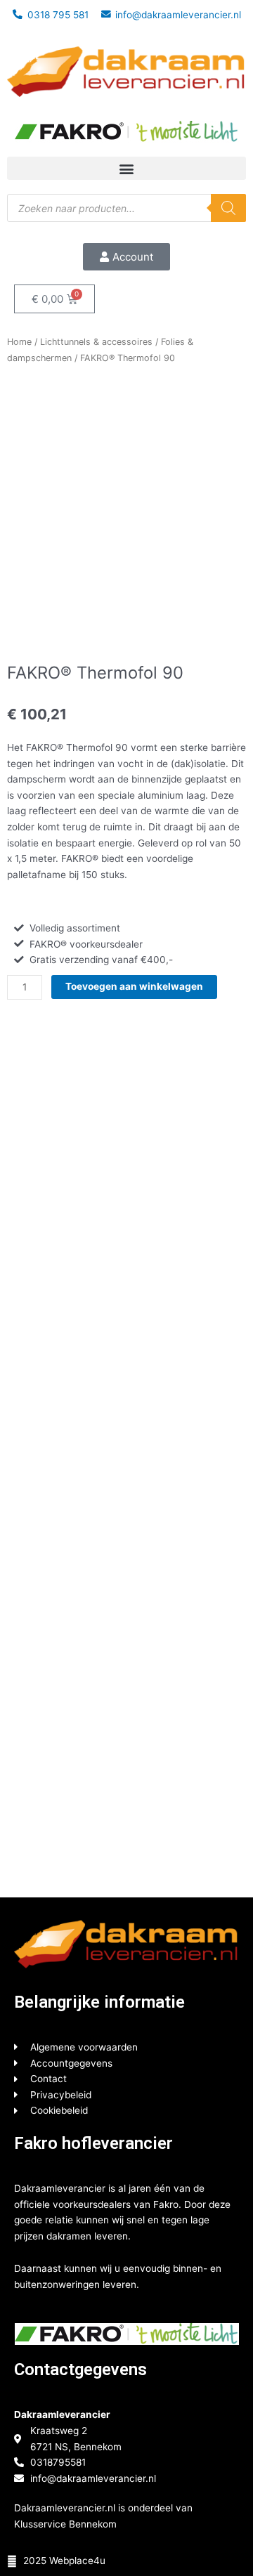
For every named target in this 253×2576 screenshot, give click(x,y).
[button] (126, 168)
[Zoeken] (228, 208)
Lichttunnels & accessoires (96, 342)
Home (19, 342)
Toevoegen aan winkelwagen (134, 986)
